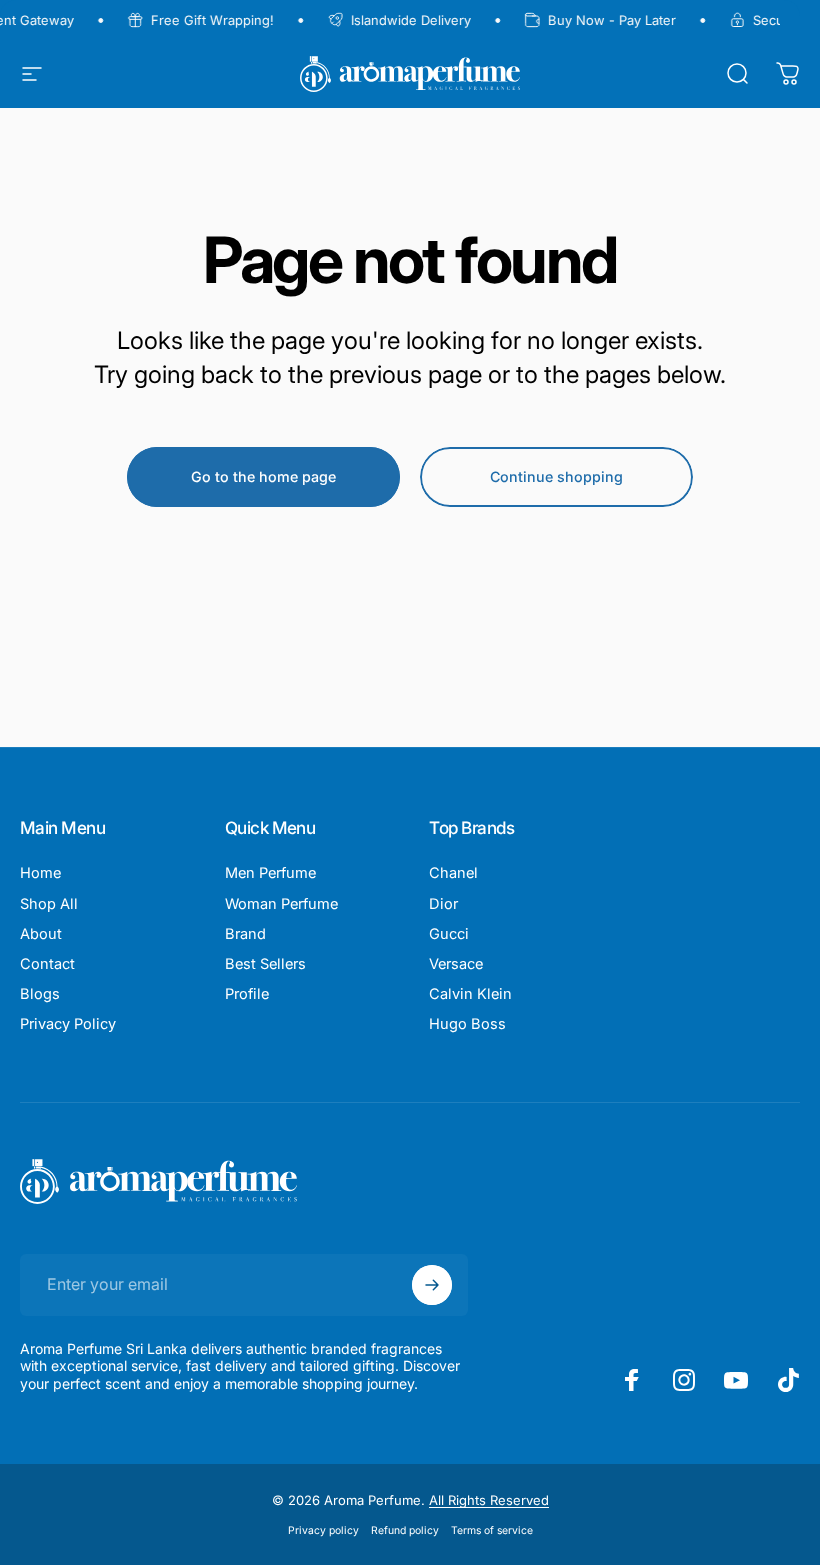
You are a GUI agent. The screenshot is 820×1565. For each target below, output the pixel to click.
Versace (456, 964)
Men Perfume (270, 873)
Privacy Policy (68, 1024)
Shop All (49, 904)
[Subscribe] (432, 1285)
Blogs (40, 994)
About (41, 934)
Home (40, 873)
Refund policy (405, 1530)
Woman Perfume (281, 904)
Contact (47, 964)
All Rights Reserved (489, 1500)
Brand (245, 934)
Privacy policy (323, 1530)
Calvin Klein (470, 994)
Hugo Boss (467, 1024)
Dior (443, 904)
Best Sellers (265, 964)
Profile (247, 994)
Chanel (453, 873)
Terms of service (492, 1530)
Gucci (449, 934)
